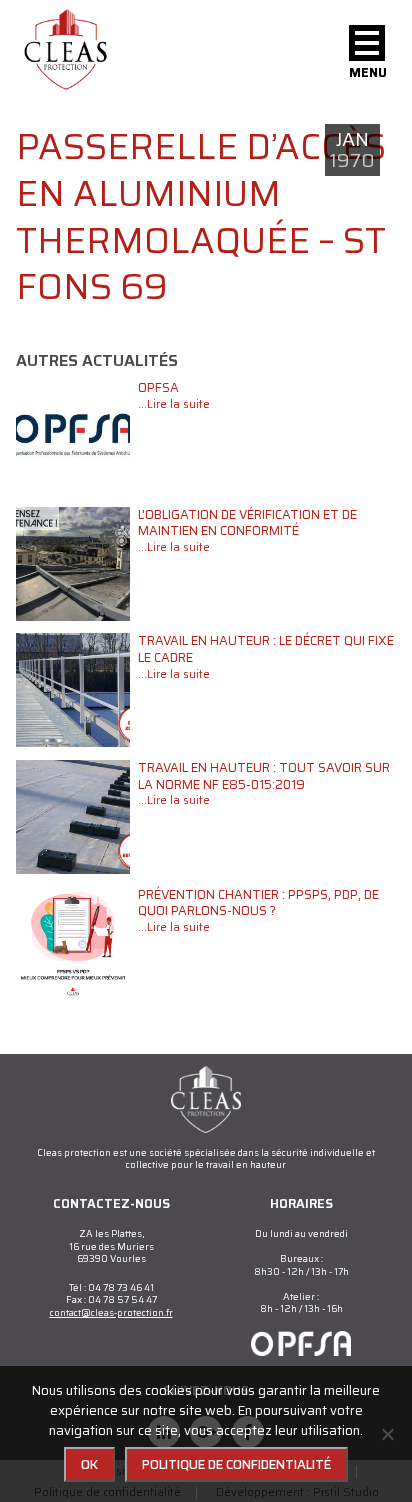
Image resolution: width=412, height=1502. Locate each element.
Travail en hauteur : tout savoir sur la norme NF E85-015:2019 (264, 776)
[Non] (387, 1434)
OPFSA (158, 387)
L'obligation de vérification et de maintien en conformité (247, 523)
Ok (89, 1464)
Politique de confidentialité (236, 1464)
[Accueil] (66, 50)
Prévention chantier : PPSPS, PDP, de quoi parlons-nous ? (258, 903)
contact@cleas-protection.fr (111, 1312)
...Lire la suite (174, 404)
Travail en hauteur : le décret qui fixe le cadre (266, 649)
